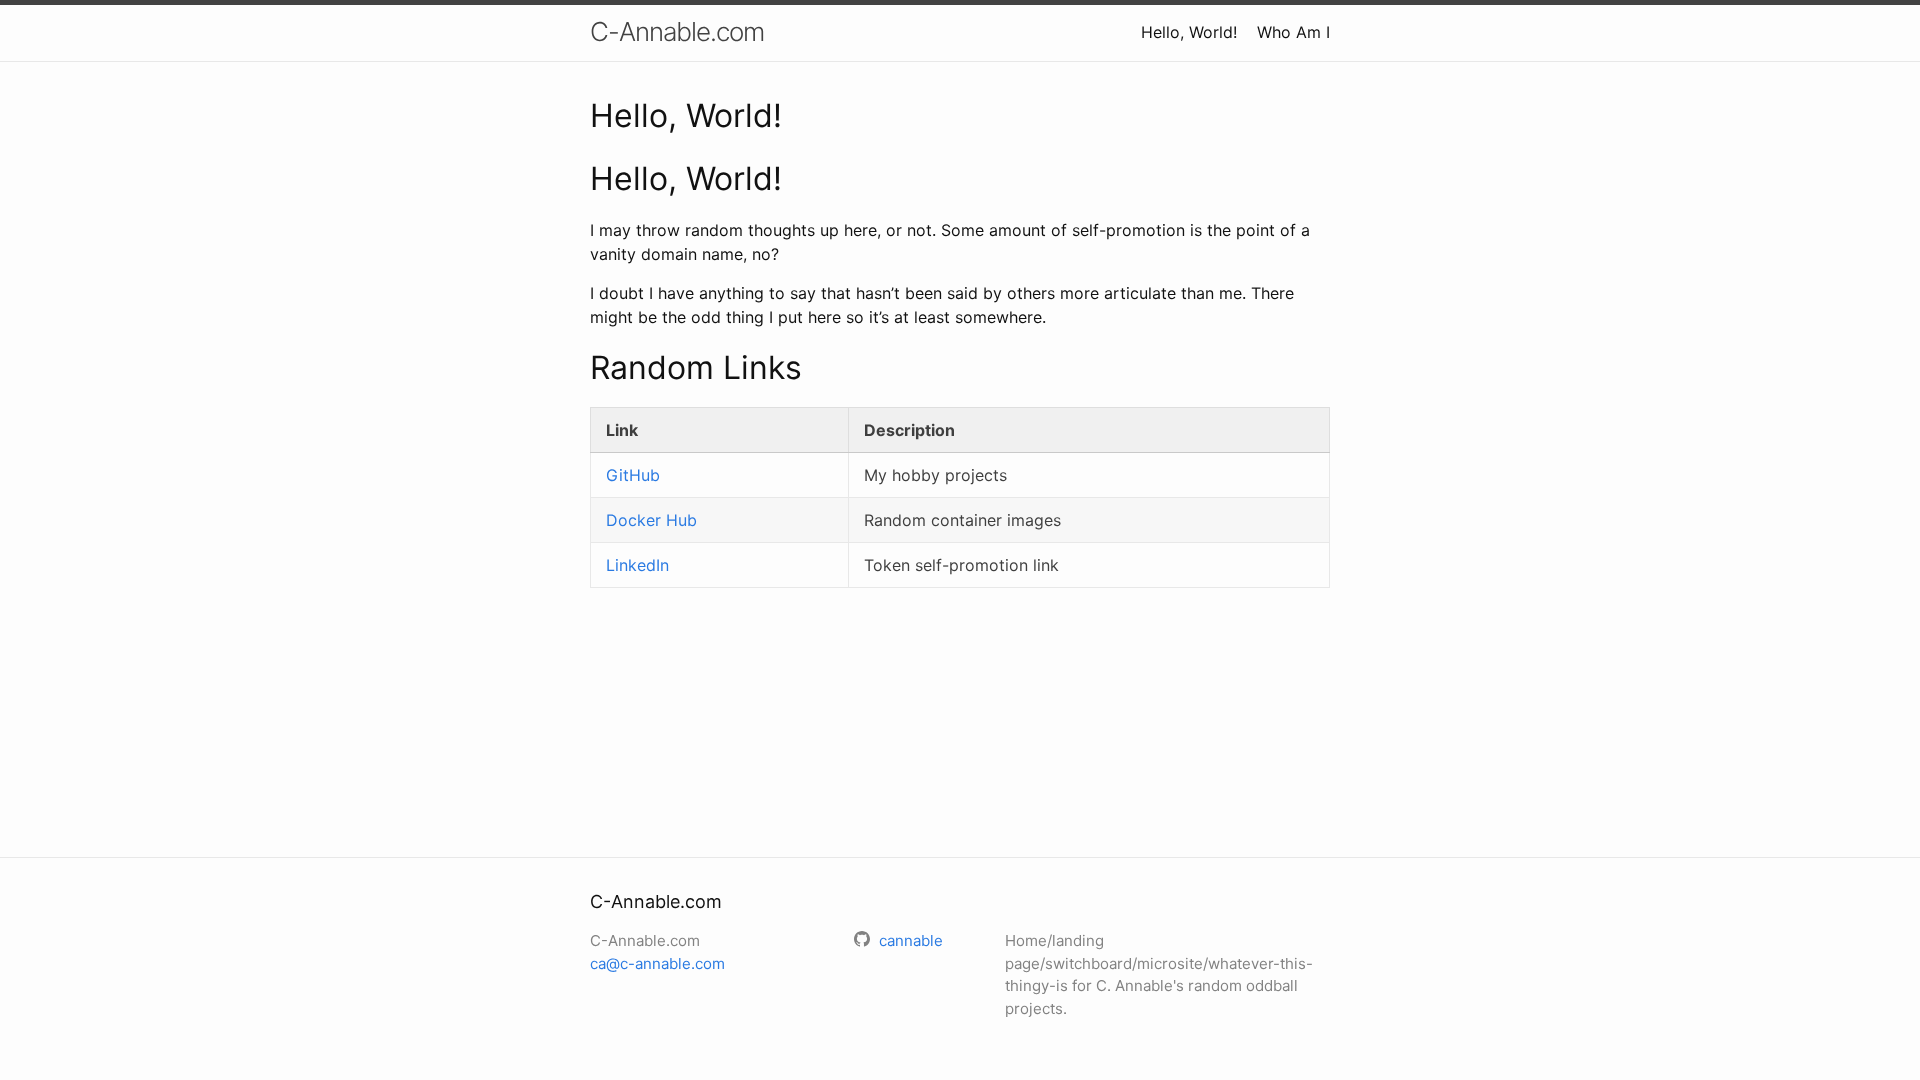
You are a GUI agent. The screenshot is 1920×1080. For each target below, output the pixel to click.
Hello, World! (1189, 32)
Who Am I (1293, 32)
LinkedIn (637, 565)
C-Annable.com (677, 31)
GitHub (633, 475)
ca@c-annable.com (657, 963)
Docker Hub (651, 520)
